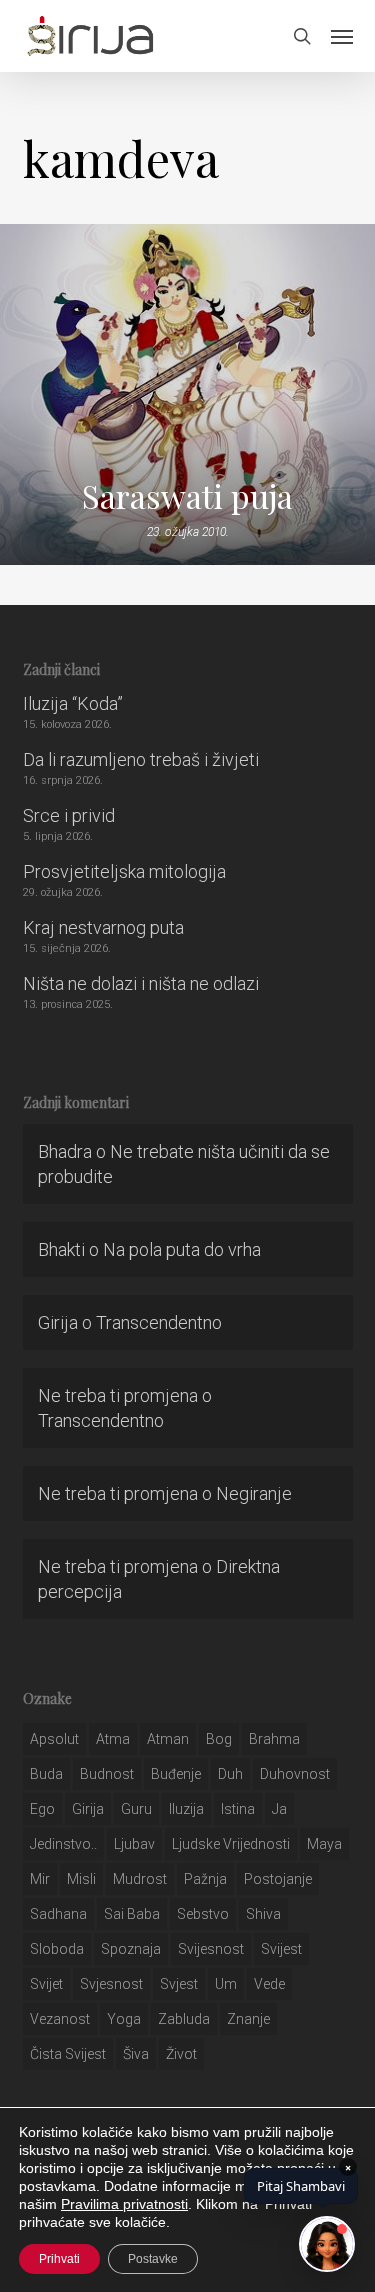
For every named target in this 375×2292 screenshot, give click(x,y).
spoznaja (131, 1949)
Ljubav (134, 1844)
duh (230, 1774)
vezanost (60, 2019)
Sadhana (58, 1914)
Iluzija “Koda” (73, 703)
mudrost (140, 1879)
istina (238, 1809)
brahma (274, 1739)
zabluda (184, 2019)
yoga (124, 2019)
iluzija (186, 1809)
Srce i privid (69, 815)
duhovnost (295, 1774)
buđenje (176, 1774)
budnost (107, 1774)
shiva (263, 1914)
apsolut (54, 1739)
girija (88, 1809)
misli (81, 1879)
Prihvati (59, 2259)
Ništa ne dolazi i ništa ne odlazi (141, 983)
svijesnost (211, 1949)
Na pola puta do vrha (182, 1249)
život (181, 2054)
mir (40, 1879)
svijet (46, 1984)
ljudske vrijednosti (231, 1844)
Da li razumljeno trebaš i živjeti (141, 759)
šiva (136, 2054)
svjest (179, 1984)
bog (219, 1739)
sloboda (57, 1949)
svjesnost (111, 1984)
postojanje (278, 1879)
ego (42, 1809)
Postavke (153, 2259)
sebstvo (203, 1914)
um (226, 1984)
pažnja (205, 1879)
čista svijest (68, 2054)
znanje (248, 2019)
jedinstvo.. (63, 1844)
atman (168, 1739)
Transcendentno (159, 1322)
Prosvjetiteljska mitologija (124, 871)
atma (113, 1739)
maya (324, 1844)
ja (279, 1809)
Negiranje (254, 1493)
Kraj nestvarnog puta (103, 927)
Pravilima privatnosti (124, 2204)
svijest (281, 1949)
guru (136, 1809)
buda (46, 1774)
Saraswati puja (187, 496)
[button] (342, 36)
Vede (269, 1984)
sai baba (132, 1914)
